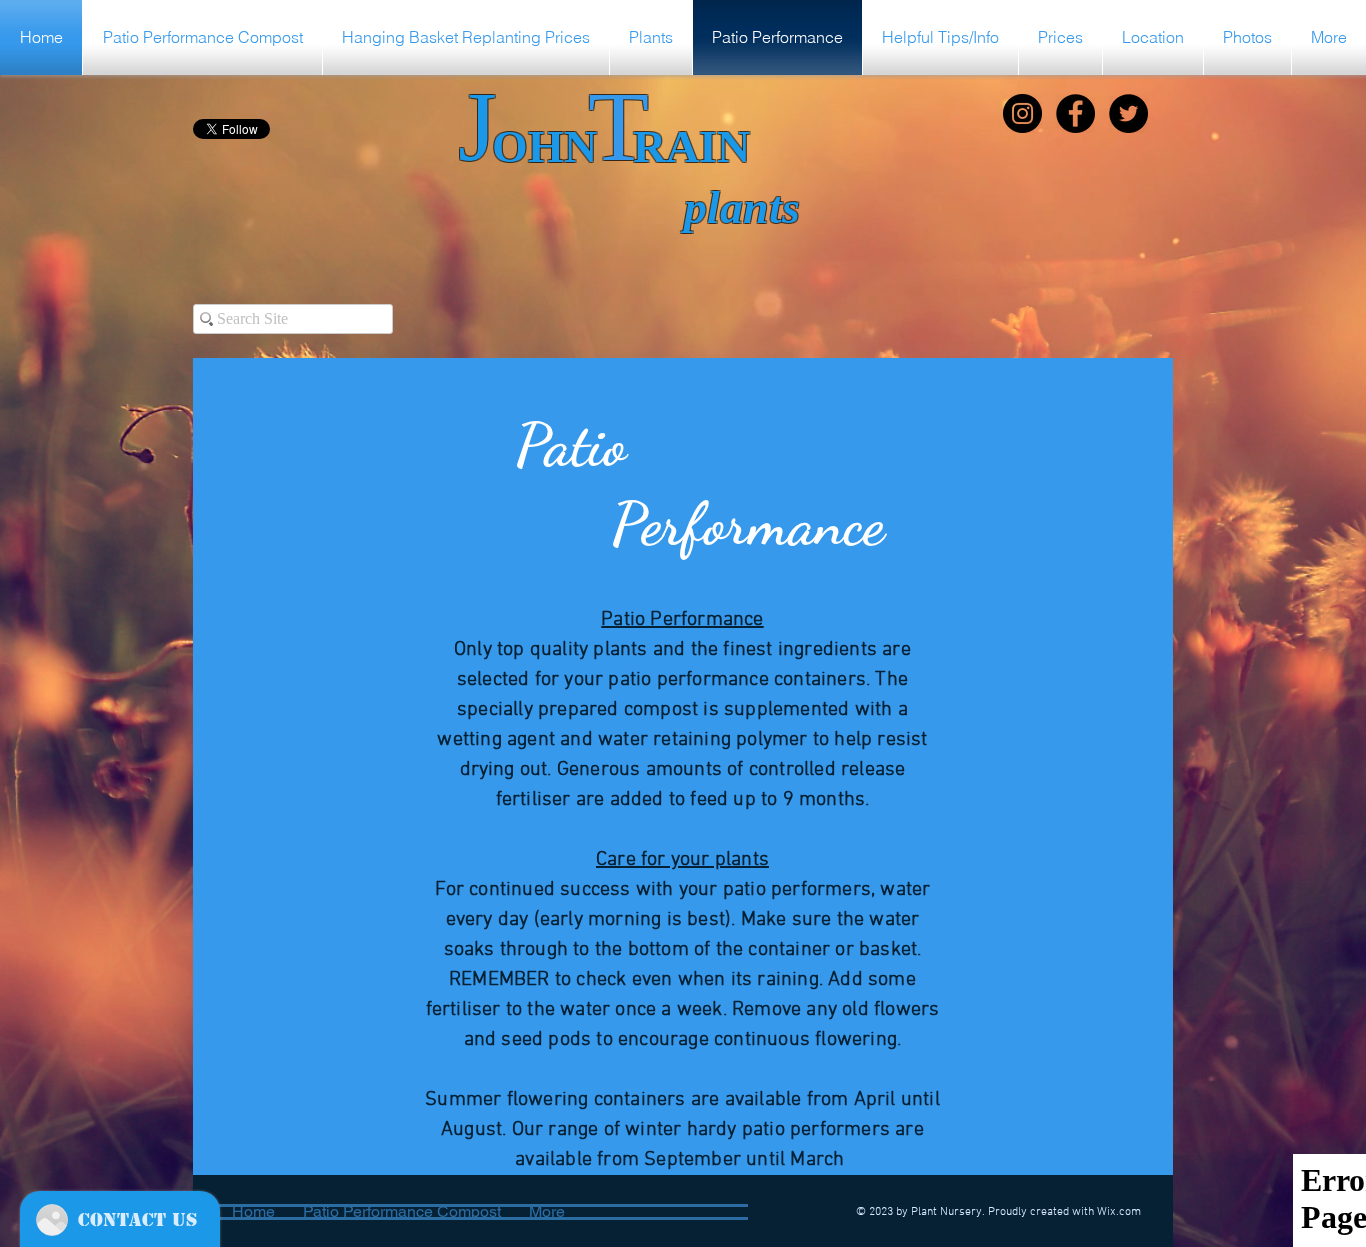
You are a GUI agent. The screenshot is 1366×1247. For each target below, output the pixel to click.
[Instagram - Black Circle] (1022, 113)
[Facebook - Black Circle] (1075, 113)
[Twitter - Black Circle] (1128, 113)
